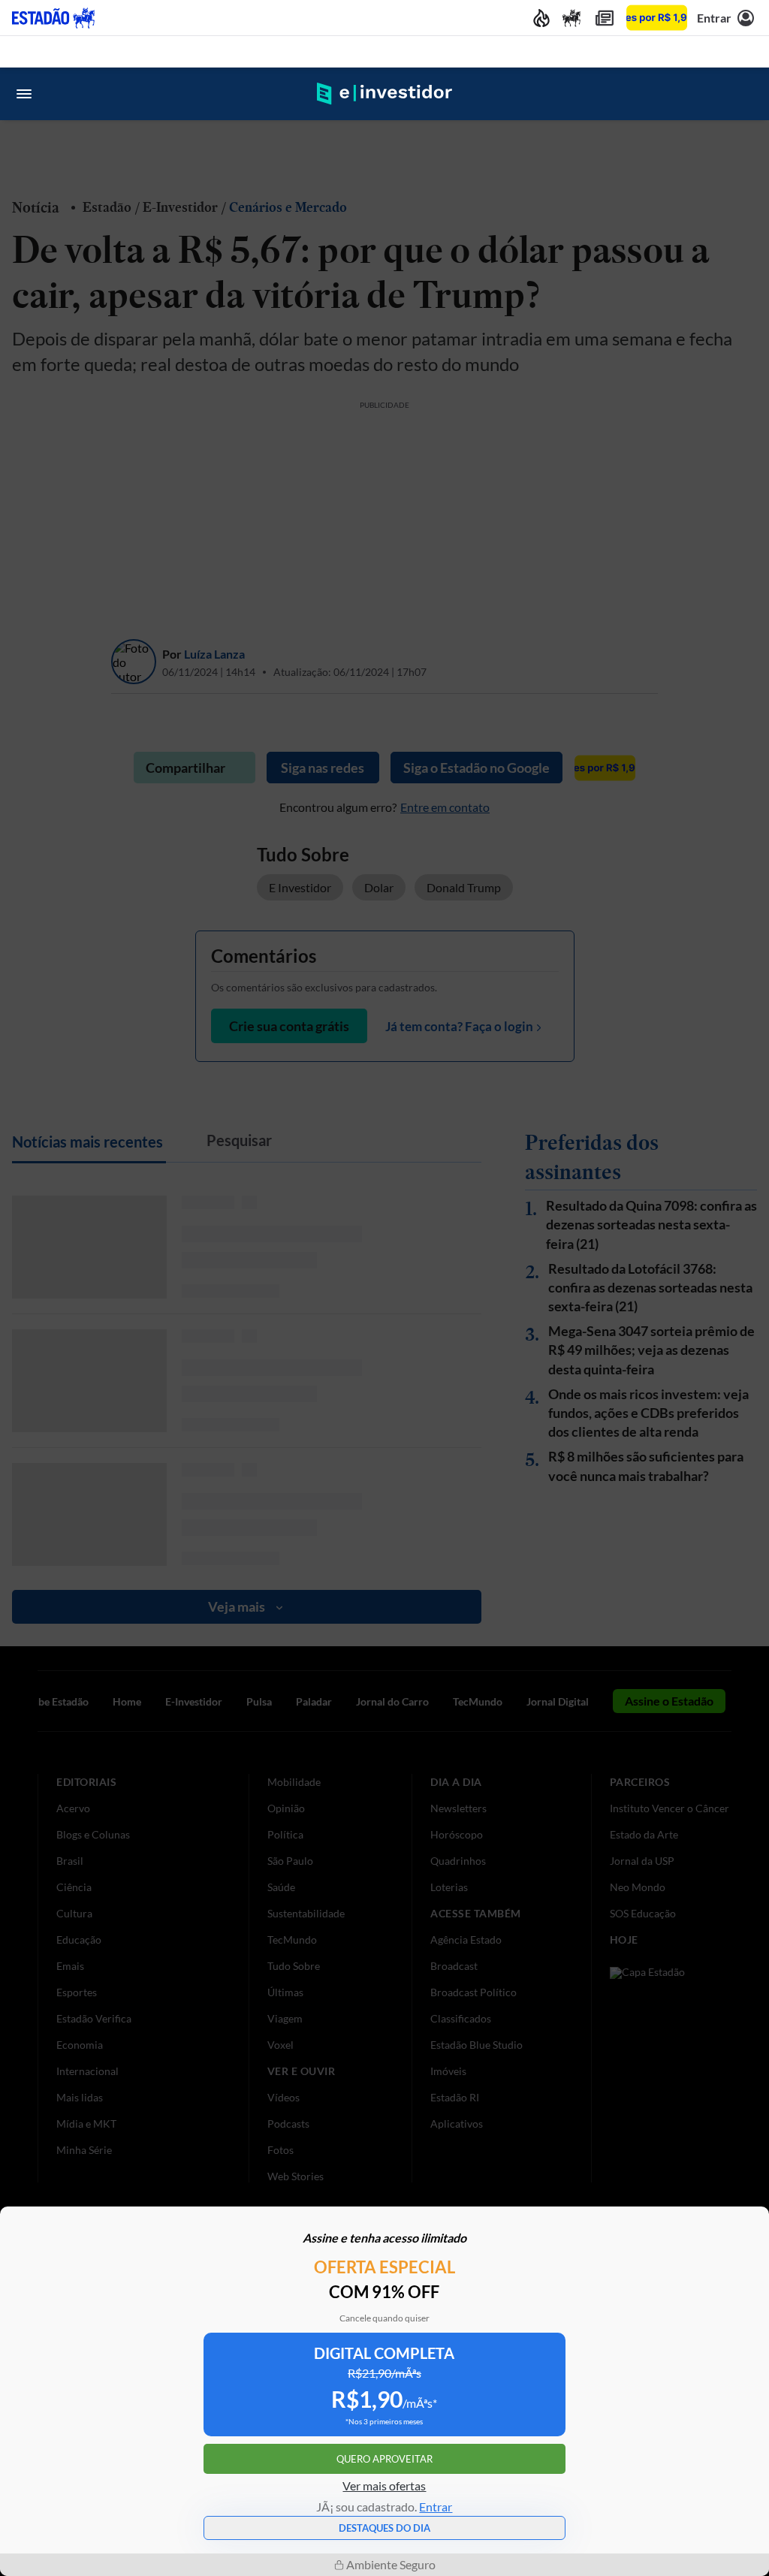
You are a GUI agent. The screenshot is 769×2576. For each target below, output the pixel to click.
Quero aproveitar (384, 2459)
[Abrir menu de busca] (745, 94)
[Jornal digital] (605, 18)
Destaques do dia (384, 2528)
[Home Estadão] (53, 18)
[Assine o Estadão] (657, 18)
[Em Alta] (541, 18)
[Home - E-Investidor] (384, 94)
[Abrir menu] (24, 94)
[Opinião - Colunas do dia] (571, 18)
